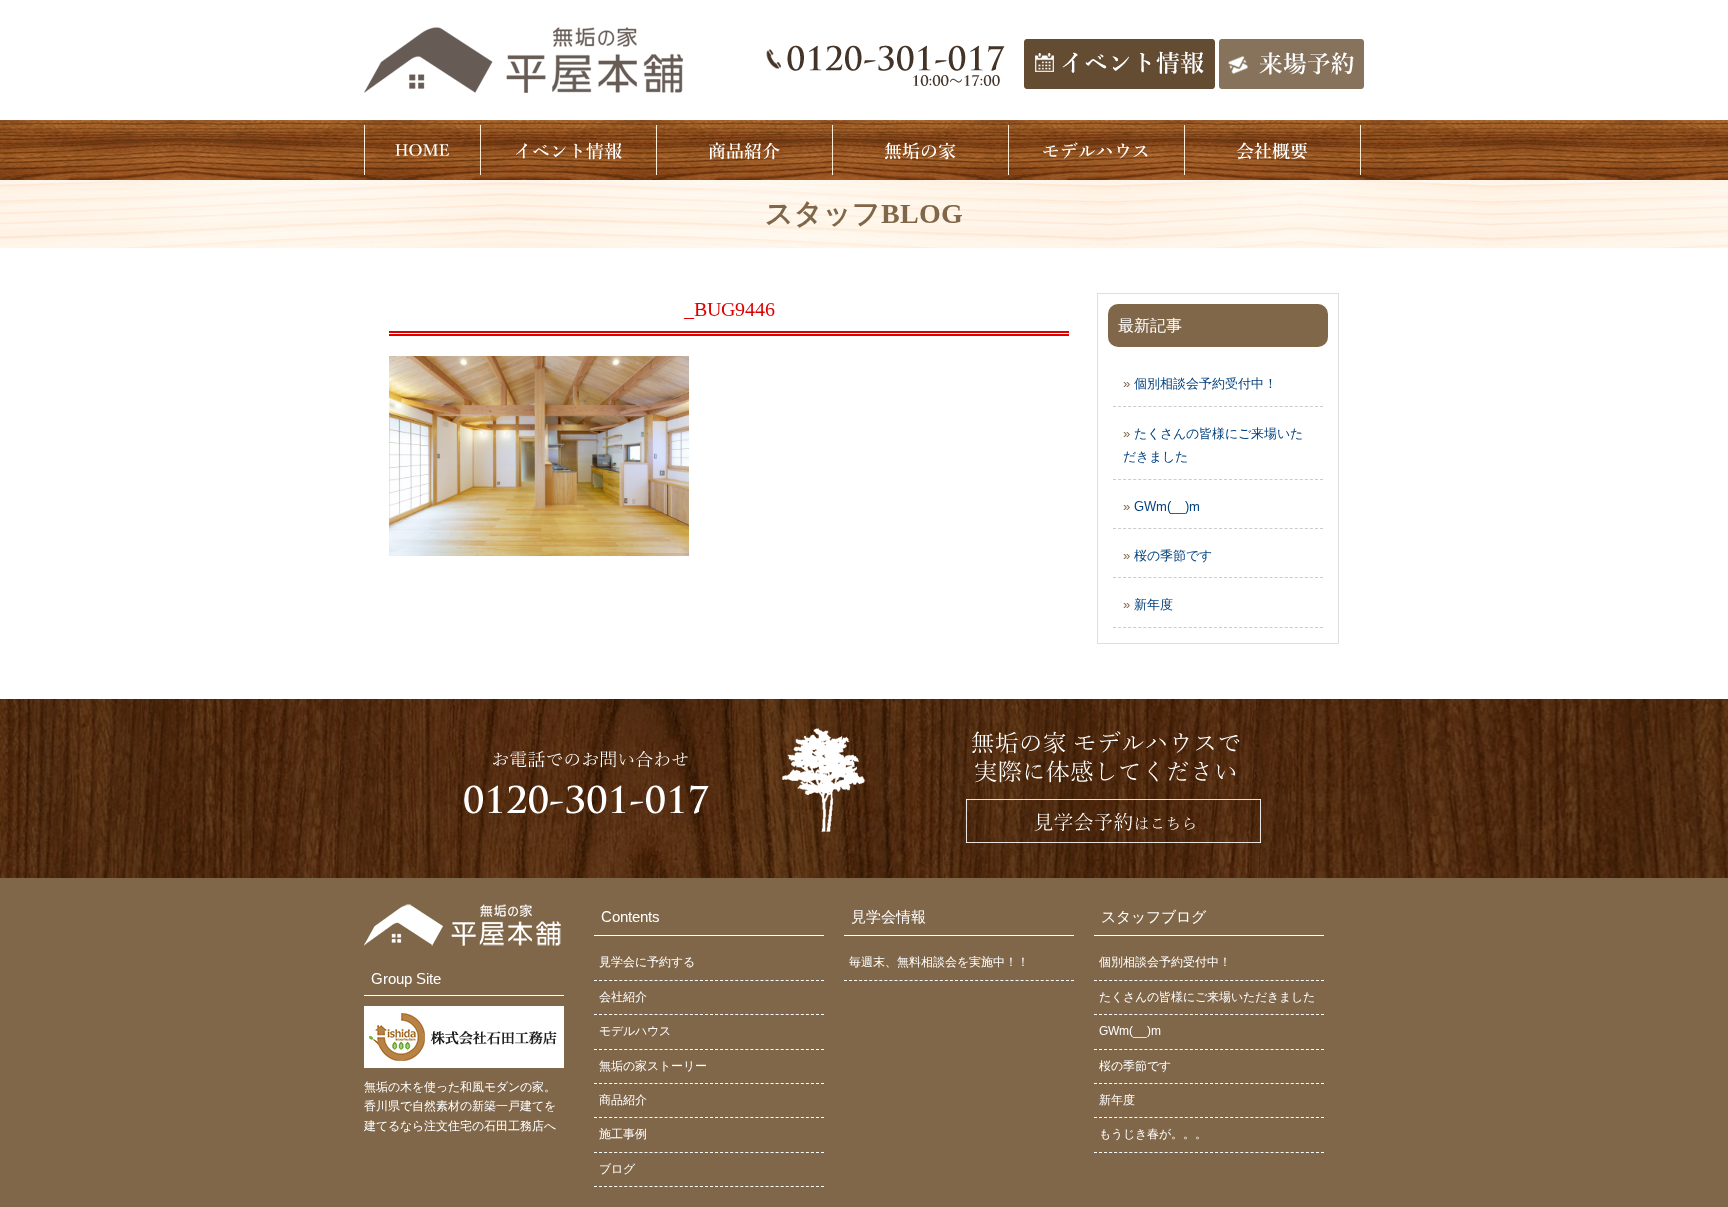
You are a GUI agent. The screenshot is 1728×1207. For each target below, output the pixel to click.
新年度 (1153, 604)
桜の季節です (1173, 555)
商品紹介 (623, 1100)
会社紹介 (623, 997)
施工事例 (623, 1134)
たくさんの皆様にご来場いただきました (1207, 997)
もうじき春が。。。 (1153, 1134)
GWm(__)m (1167, 506)
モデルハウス (635, 1031)
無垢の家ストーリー (653, 1066)
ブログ (617, 1169)
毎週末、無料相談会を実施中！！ (939, 962)
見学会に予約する (647, 962)
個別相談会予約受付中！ (1205, 383)
